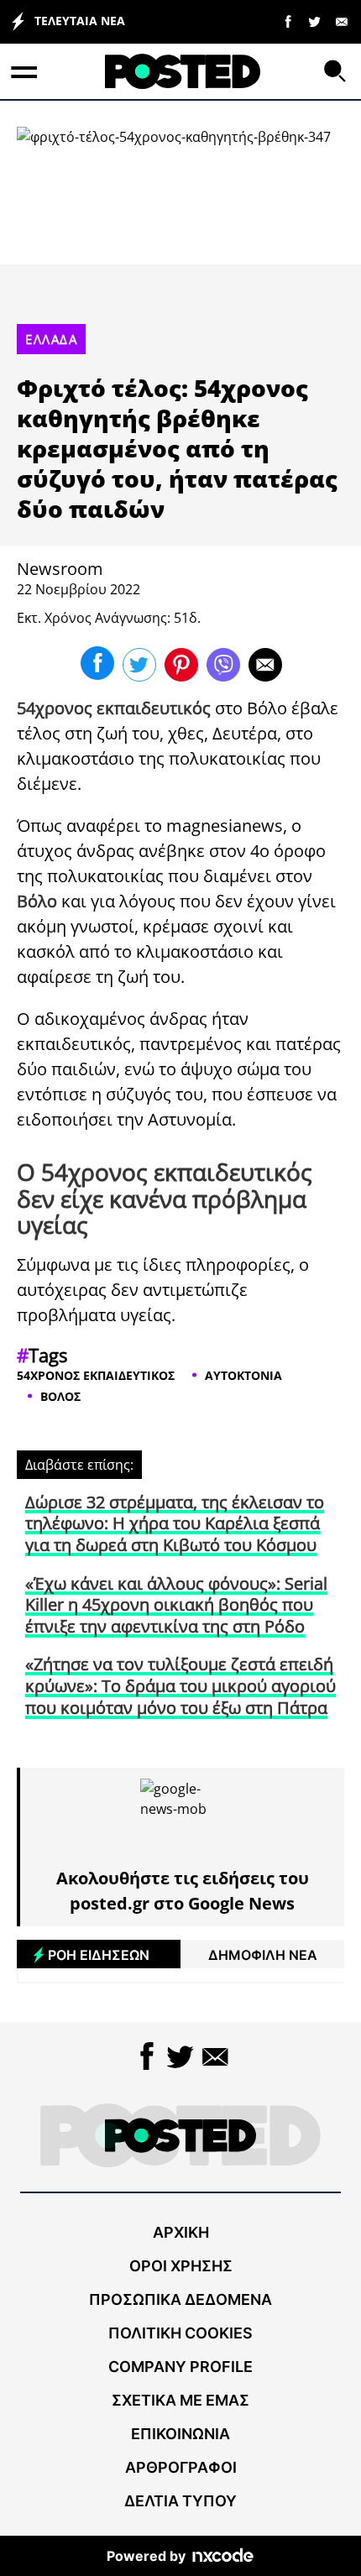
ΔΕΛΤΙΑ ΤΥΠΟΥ (180, 2501)
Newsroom (60, 569)
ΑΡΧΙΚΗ (181, 2232)
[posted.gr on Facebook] (288, 21)
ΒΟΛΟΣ (60, 1396)
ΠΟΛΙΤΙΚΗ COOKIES (180, 2333)
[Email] (342, 21)
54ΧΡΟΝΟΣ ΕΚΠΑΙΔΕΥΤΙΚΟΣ (96, 1375)
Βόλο (267, 708)
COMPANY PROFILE (180, 2367)
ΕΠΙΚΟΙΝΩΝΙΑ (180, 2434)
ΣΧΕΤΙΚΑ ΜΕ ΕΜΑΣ (180, 2400)
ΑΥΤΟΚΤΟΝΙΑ (243, 1375)
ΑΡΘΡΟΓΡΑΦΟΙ (181, 2467)
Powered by (146, 2556)
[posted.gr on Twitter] (315, 21)
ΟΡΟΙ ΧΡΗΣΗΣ (181, 2266)
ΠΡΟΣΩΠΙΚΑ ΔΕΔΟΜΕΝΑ (180, 2299)
